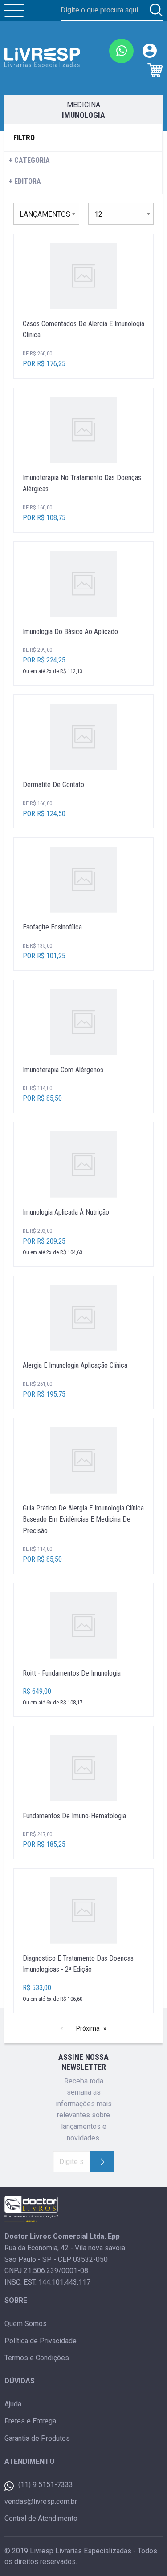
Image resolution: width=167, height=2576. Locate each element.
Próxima (88, 2028)
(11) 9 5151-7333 (46, 2485)
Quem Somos (26, 2324)
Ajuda (13, 2404)
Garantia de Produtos (37, 2438)
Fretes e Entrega (30, 2421)
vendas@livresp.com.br (41, 2501)
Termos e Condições (37, 2358)
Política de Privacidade (41, 2341)
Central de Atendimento (41, 2518)
